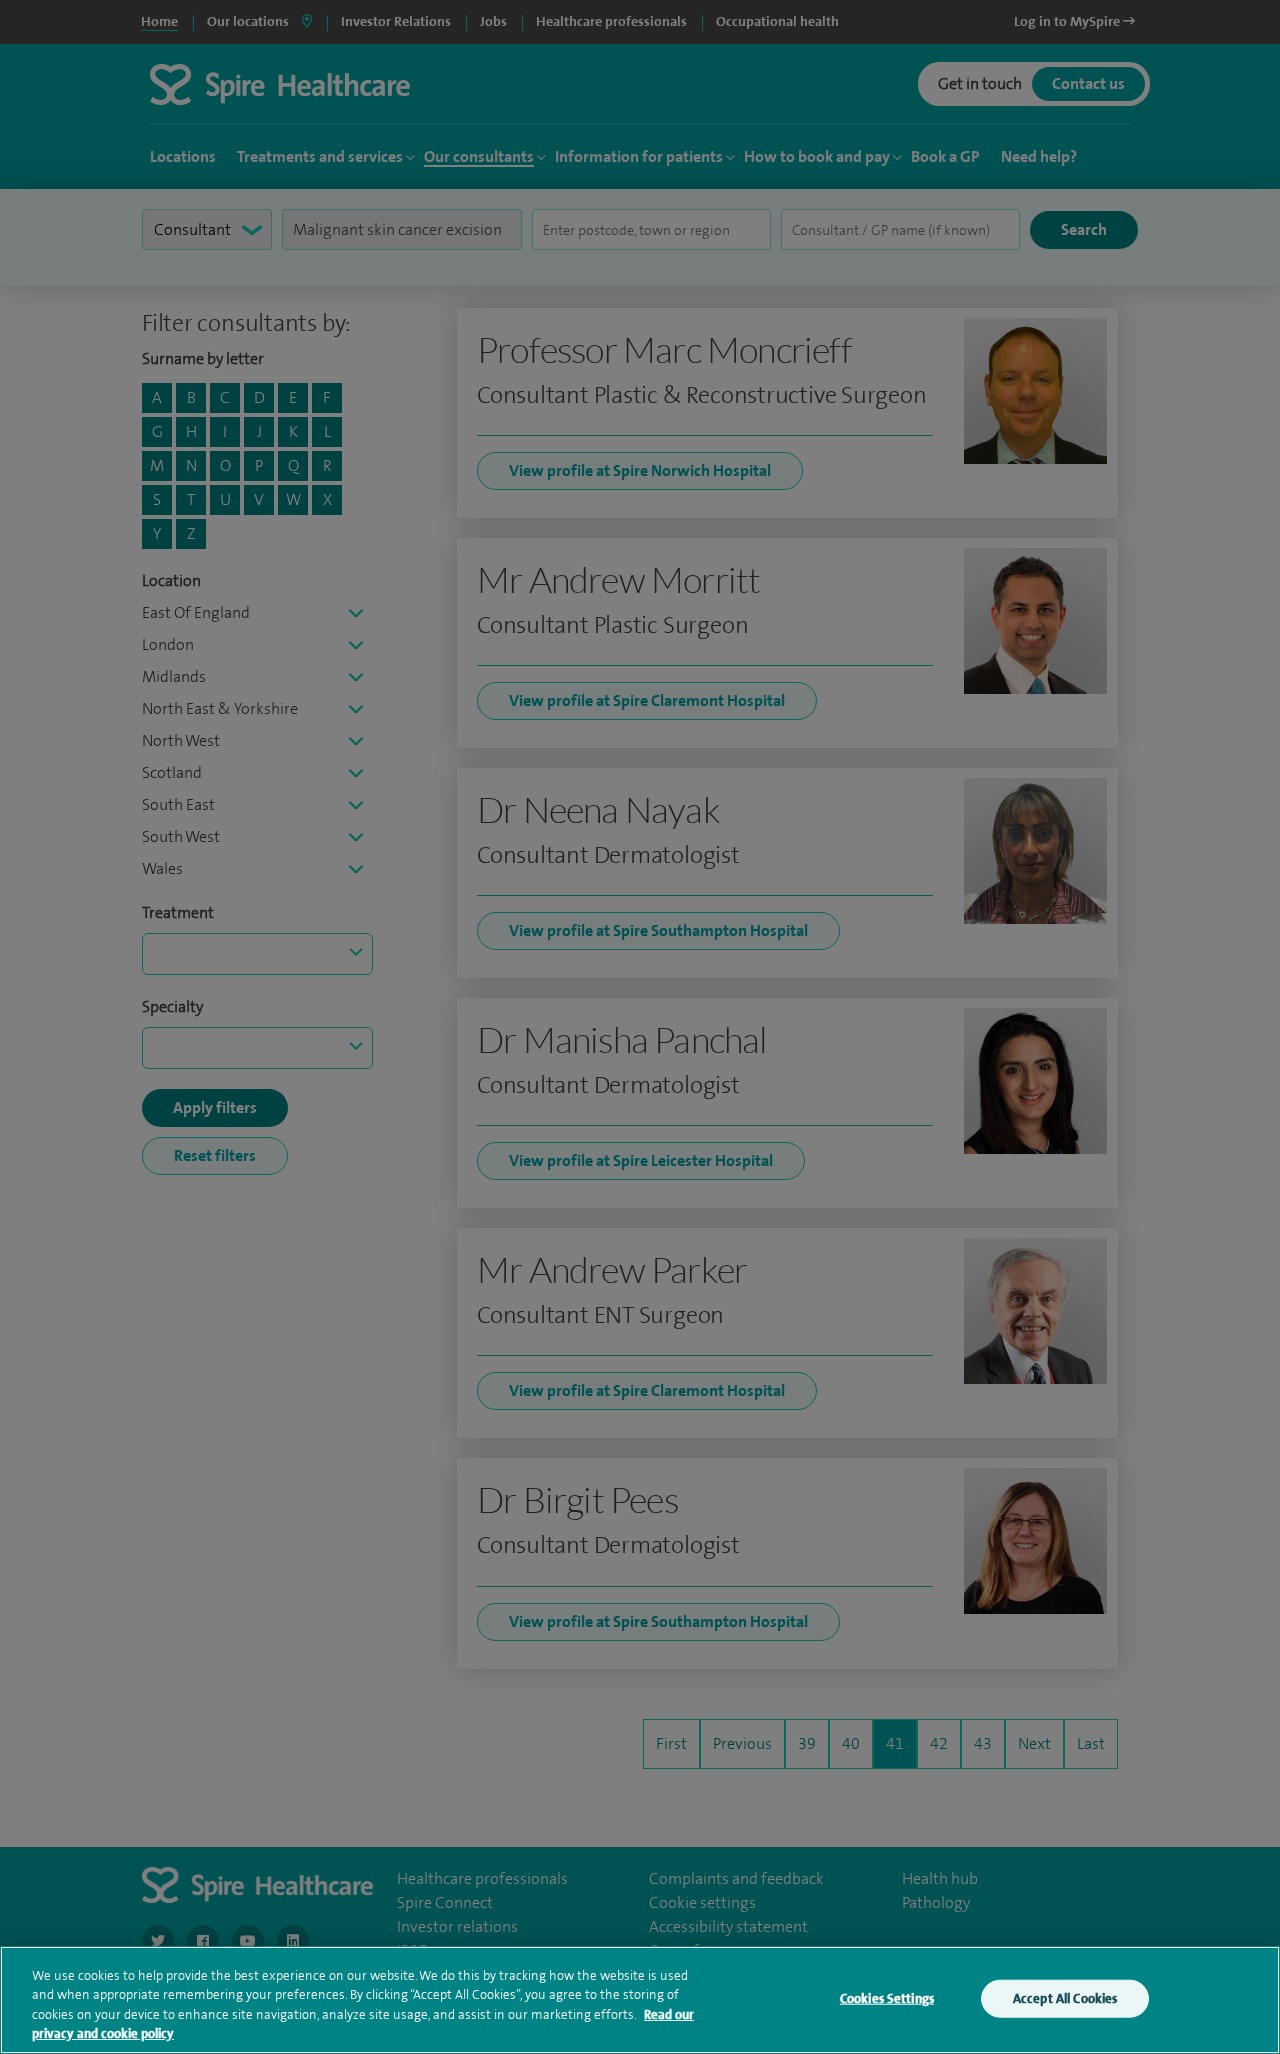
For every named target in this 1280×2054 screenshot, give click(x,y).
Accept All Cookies (1065, 1998)
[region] (640, 2000)
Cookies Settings (887, 1998)
